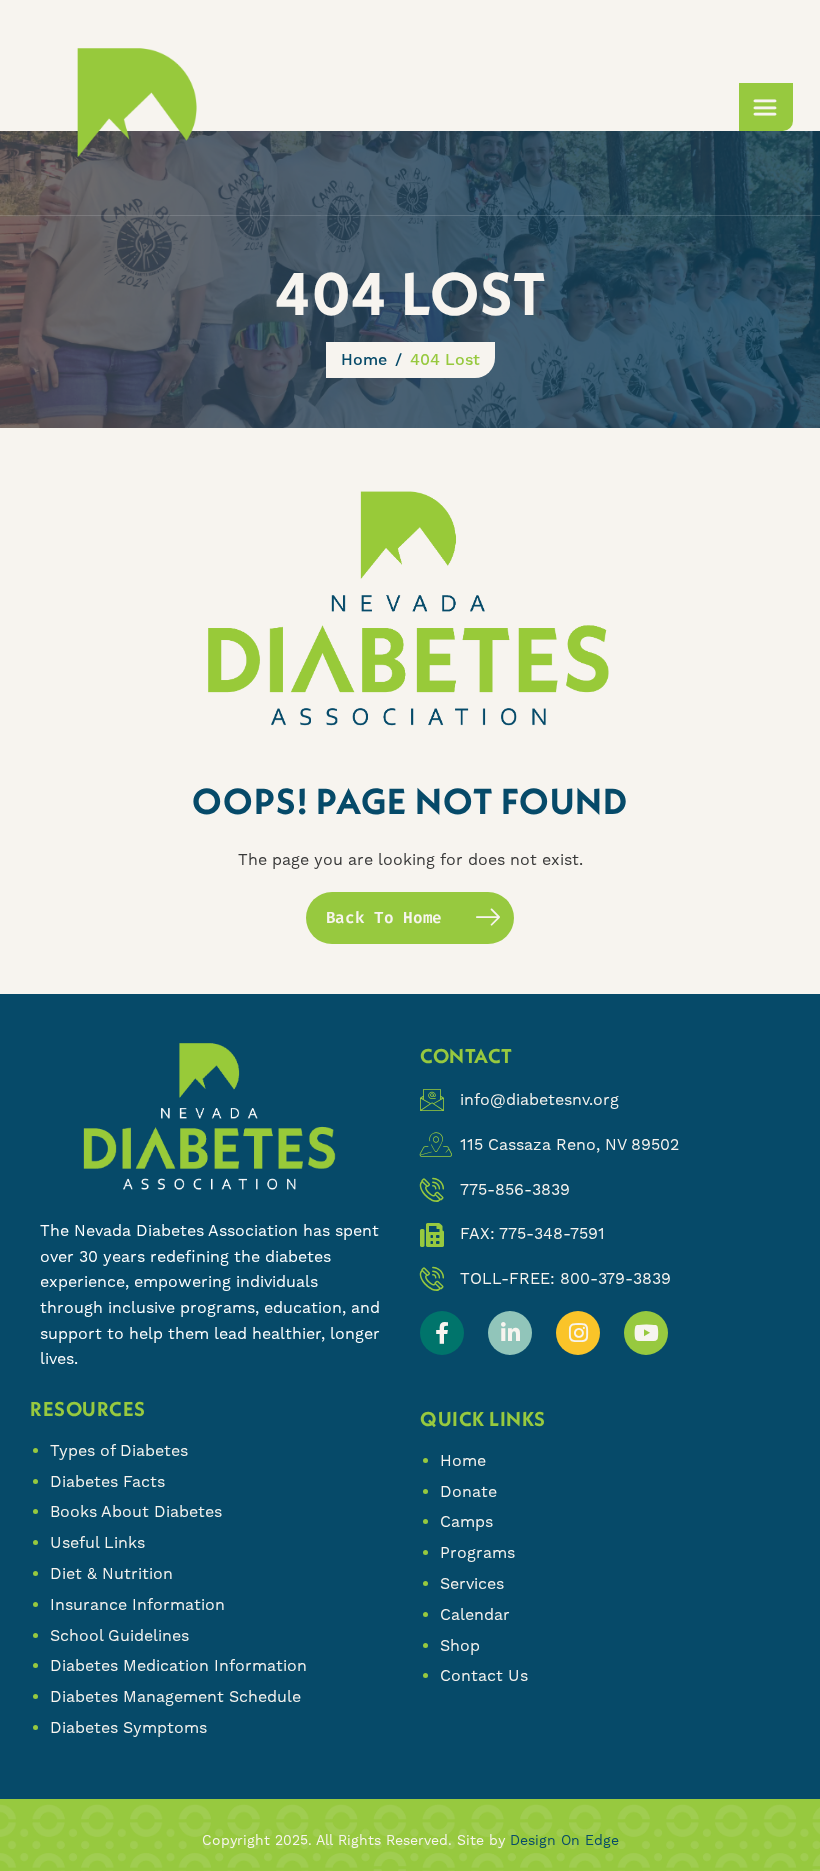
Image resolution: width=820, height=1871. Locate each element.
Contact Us (484, 1675)
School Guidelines (119, 1635)
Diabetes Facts (107, 1481)
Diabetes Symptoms (128, 1727)
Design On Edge (564, 1840)
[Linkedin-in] (510, 1333)
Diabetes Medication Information (178, 1665)
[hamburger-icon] (766, 107)
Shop (460, 1645)
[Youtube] (646, 1333)
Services (472, 1583)
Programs (477, 1552)
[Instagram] (578, 1333)
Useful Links (97, 1542)
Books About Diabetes (136, 1511)
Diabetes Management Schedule (175, 1696)
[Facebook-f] (442, 1333)
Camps (466, 1521)
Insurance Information (137, 1604)
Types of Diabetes (119, 1450)
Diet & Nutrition (111, 1573)
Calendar (475, 1614)
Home (463, 1460)
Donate (468, 1491)
